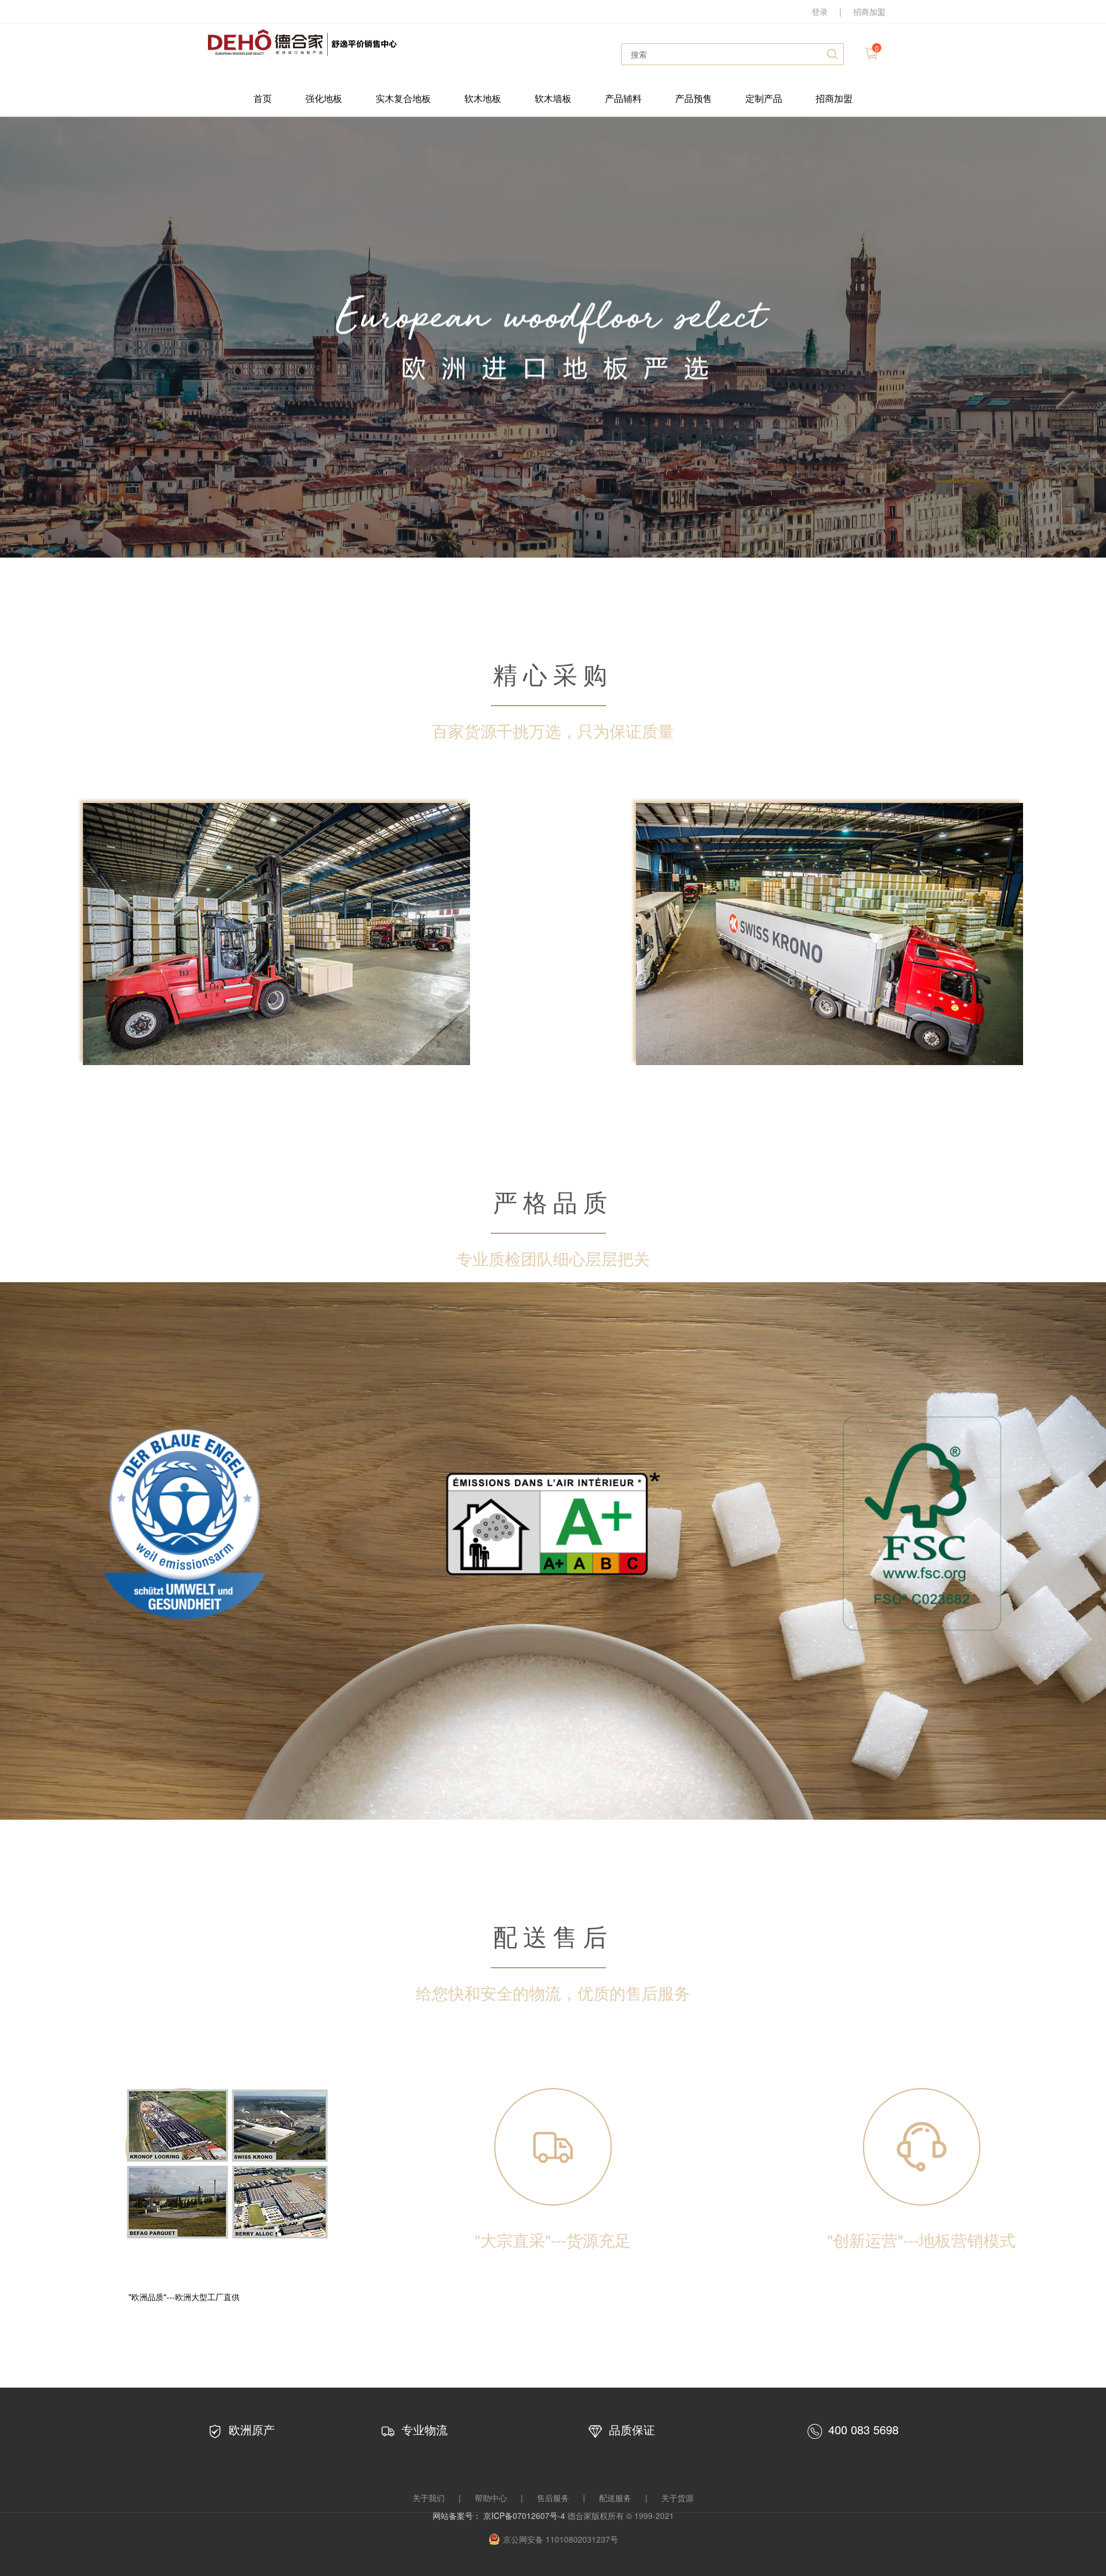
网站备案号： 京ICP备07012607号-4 (500, 2516)
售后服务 (553, 2498)
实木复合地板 (403, 98)
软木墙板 (553, 98)
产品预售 (694, 98)
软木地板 (483, 98)
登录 (820, 12)
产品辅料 (623, 98)
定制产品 (764, 98)
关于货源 (677, 2498)
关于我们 (429, 2498)
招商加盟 (869, 12)
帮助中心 (491, 2498)
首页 (263, 98)
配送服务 (615, 2498)
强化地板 (324, 98)
